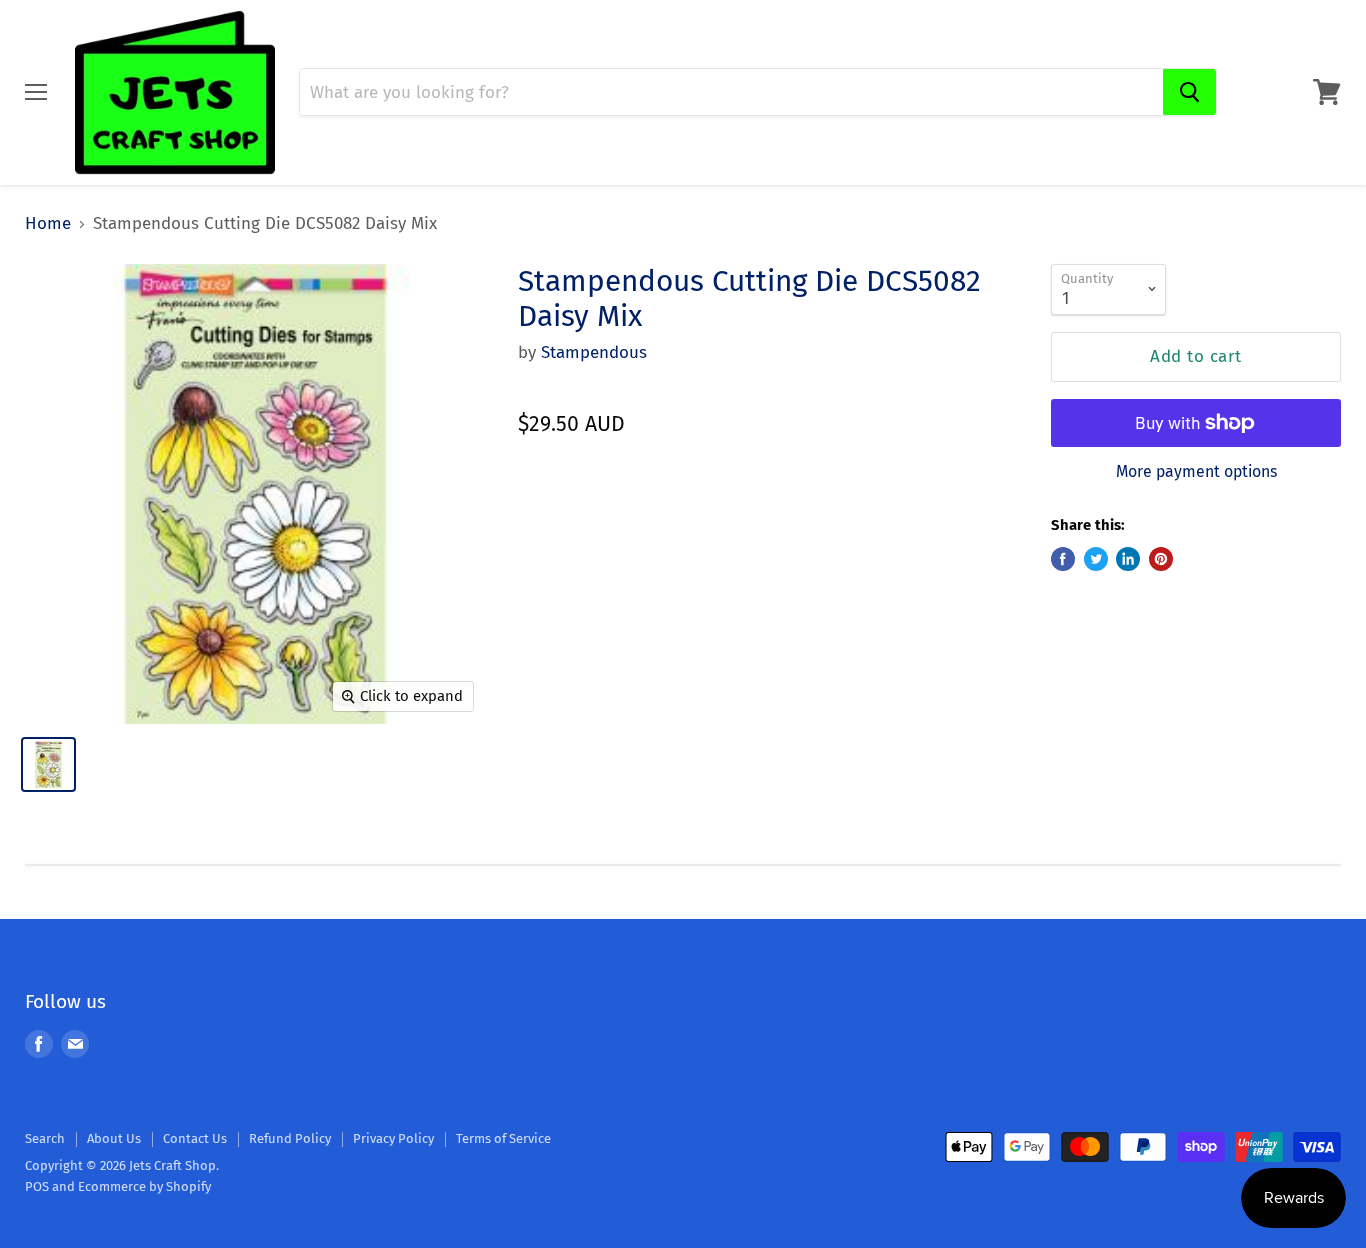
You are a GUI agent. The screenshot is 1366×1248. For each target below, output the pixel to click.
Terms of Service (503, 1138)
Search (45, 1138)
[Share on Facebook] (1063, 559)
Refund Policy (290, 1138)
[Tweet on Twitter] (1096, 559)
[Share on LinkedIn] (1128, 559)
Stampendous (594, 352)
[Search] (1189, 92)
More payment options (1196, 472)
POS (37, 1186)
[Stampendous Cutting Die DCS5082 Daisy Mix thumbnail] (48, 764)
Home (48, 224)
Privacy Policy (393, 1138)
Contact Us (195, 1138)
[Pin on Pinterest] (1161, 559)
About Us (114, 1138)
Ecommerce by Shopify (144, 1186)
